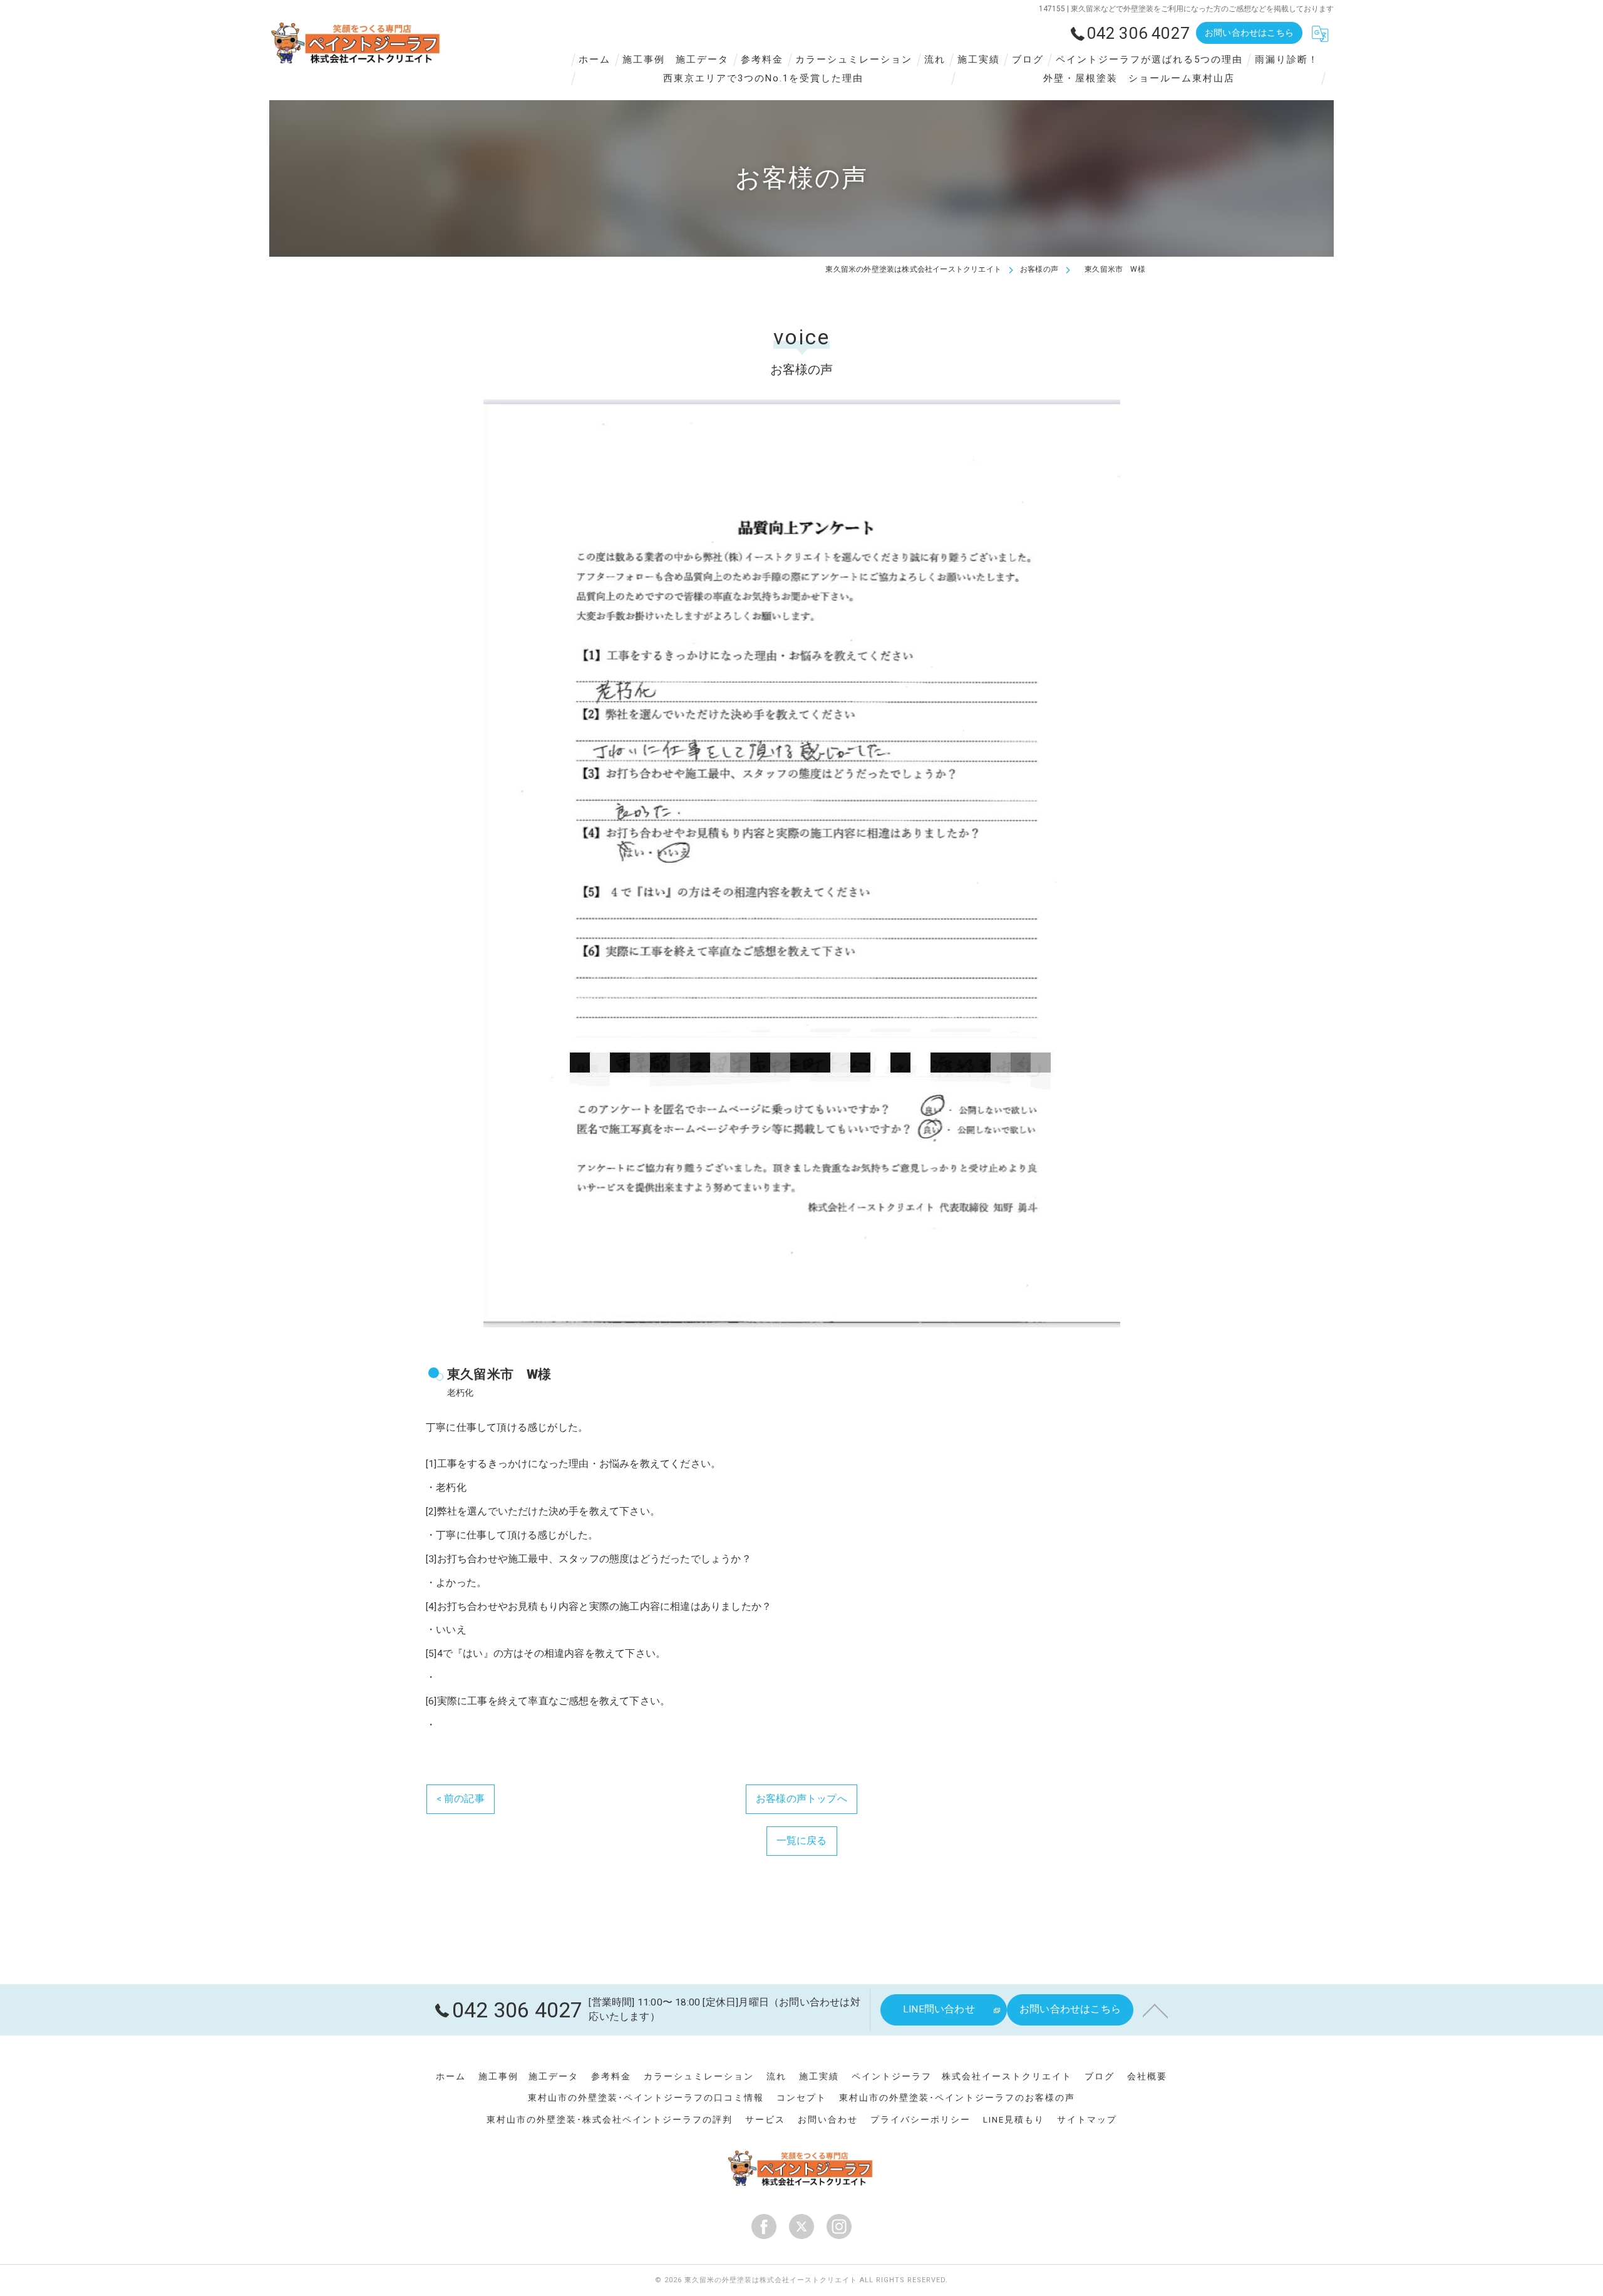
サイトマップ (1087, 2119)
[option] (801, 863)
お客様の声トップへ (801, 1799)
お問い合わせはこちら (1249, 33)
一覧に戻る (802, 1841)
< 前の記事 (461, 1799)
